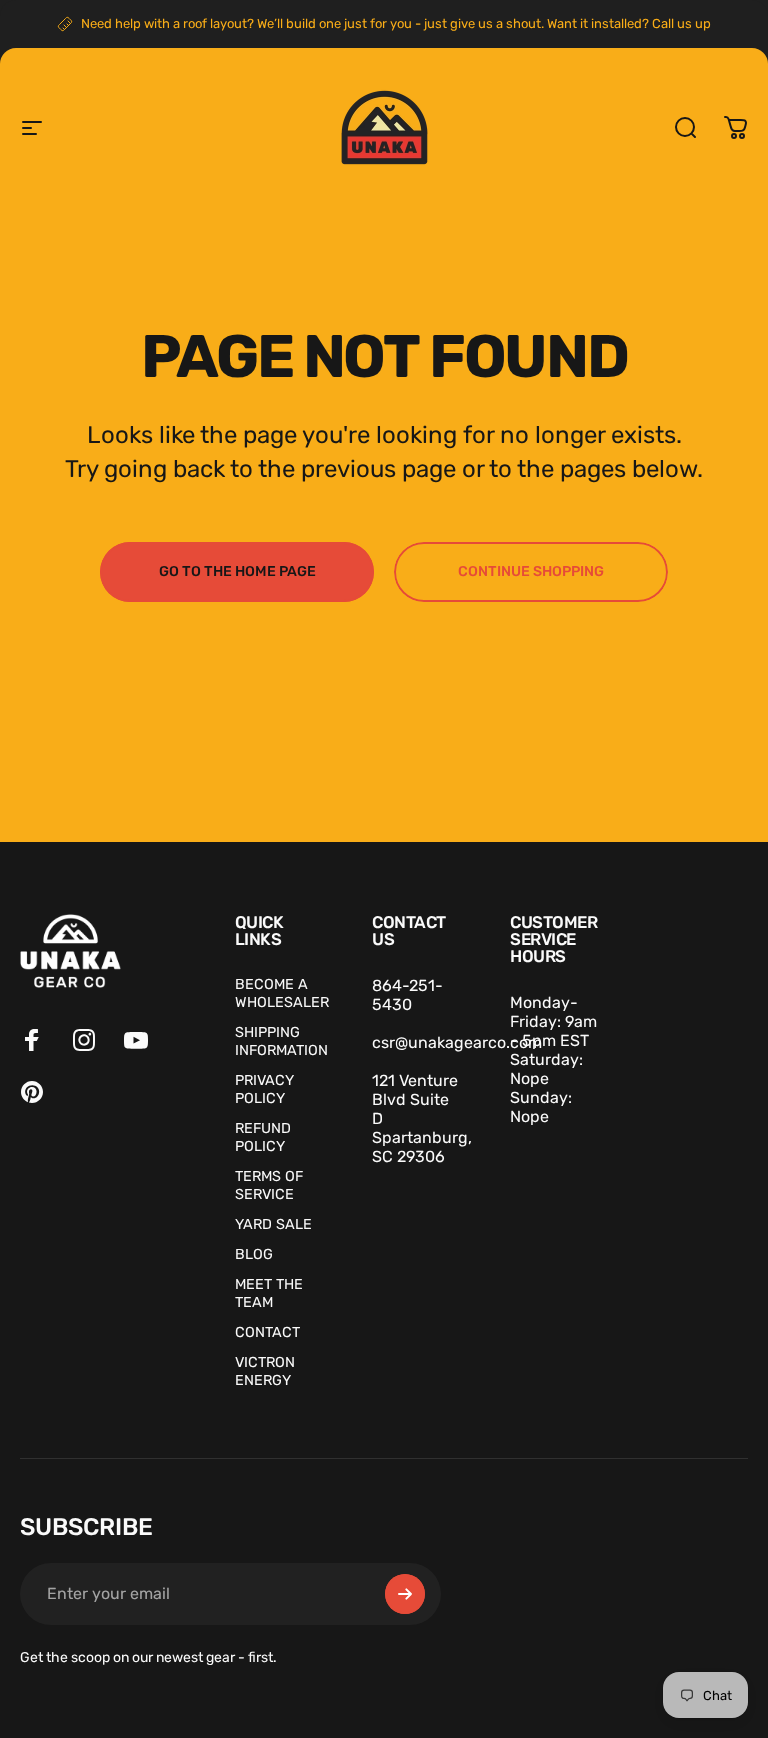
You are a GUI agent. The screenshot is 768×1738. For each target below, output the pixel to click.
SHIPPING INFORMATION (281, 1041)
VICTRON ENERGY (265, 1371)
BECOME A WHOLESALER (282, 993)
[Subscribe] (405, 1594)
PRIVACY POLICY (264, 1089)
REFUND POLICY (263, 1137)
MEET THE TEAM (269, 1293)
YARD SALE (273, 1224)
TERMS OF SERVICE (269, 1185)
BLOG (254, 1254)
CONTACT (267, 1332)
